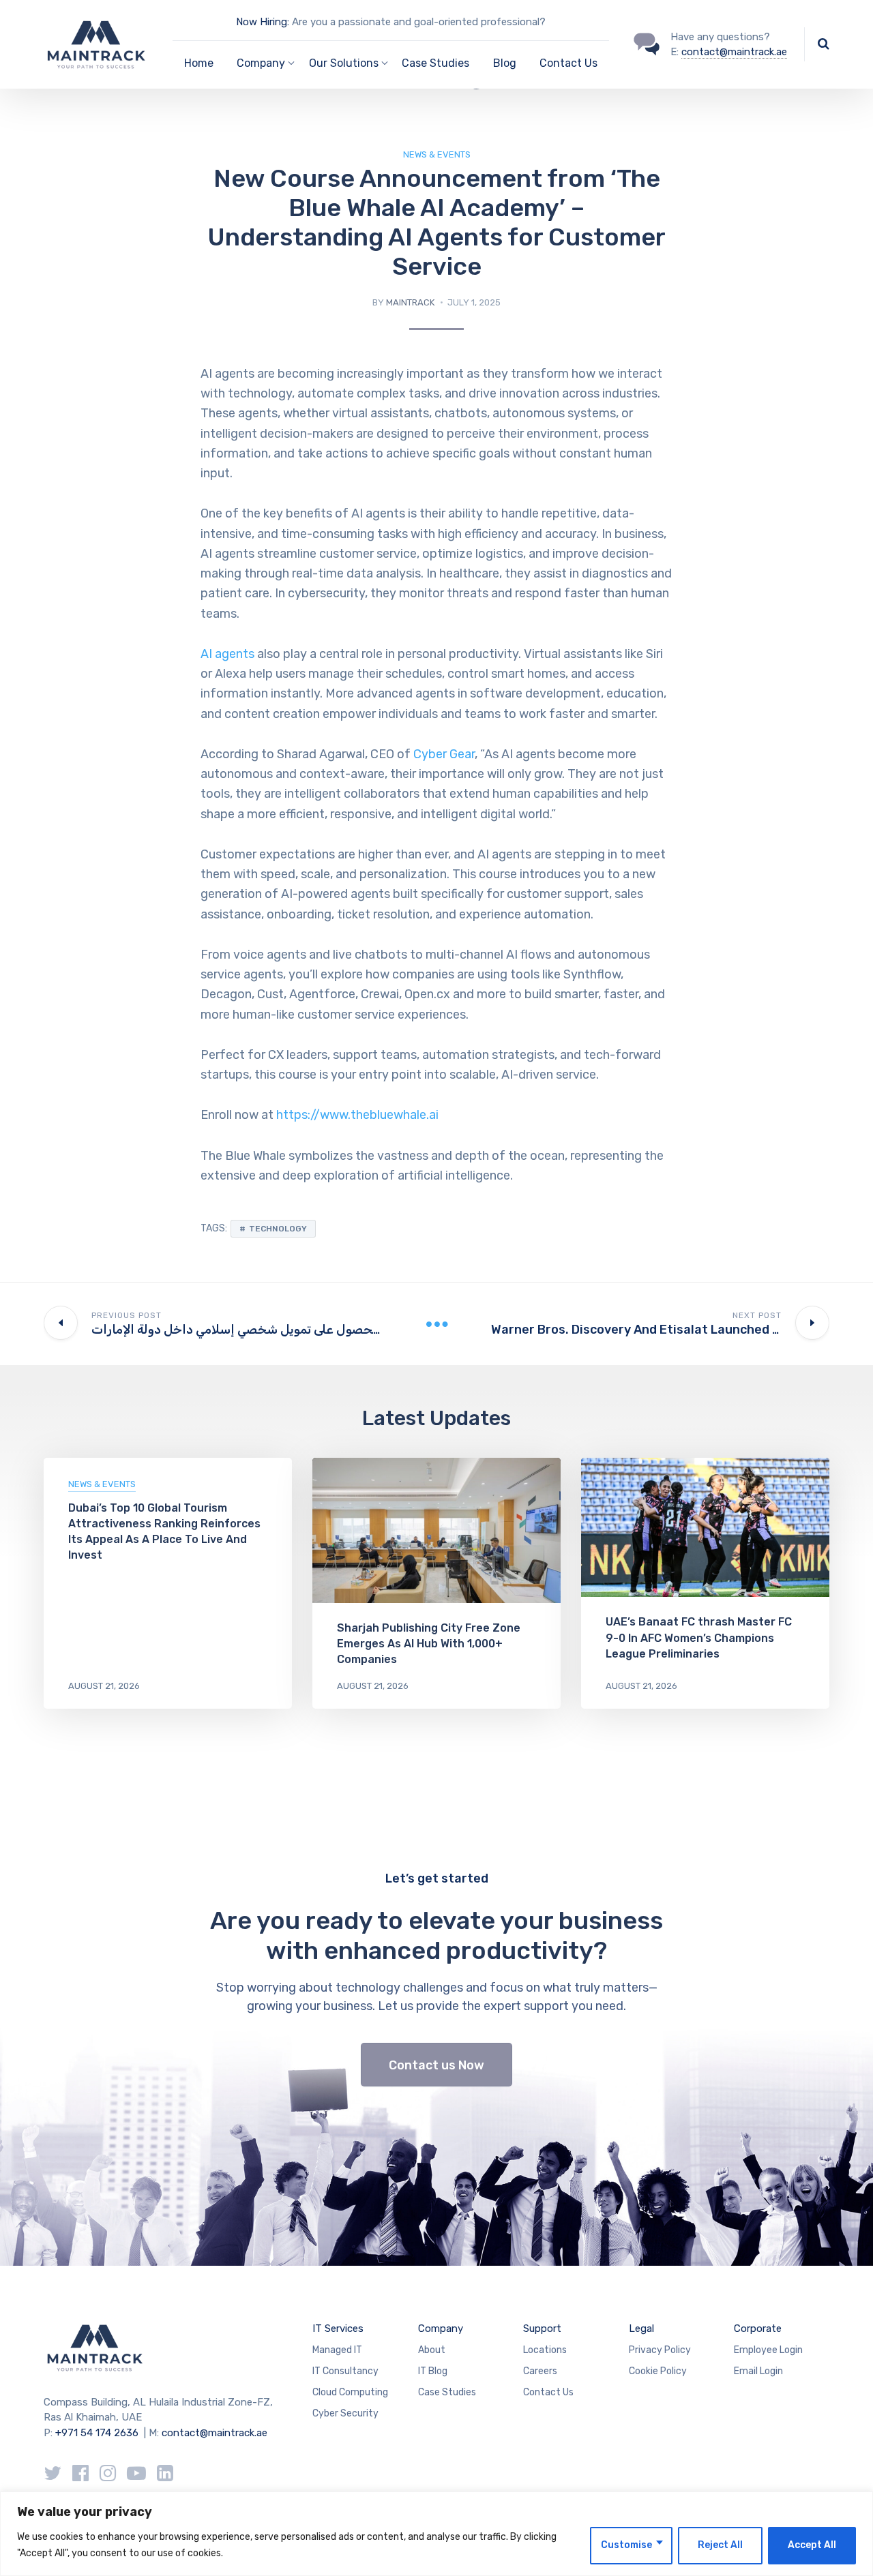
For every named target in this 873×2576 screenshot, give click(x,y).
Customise (626, 2545)
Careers (540, 2371)
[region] (436, 2534)
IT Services (338, 2328)
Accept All (812, 2545)
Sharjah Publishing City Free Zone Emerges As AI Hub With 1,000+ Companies (429, 1644)
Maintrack (410, 302)
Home (199, 63)
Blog (505, 63)
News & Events (437, 154)
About (432, 2350)
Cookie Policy (658, 2371)
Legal (641, 2328)
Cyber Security (345, 2413)
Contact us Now (436, 2065)
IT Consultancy (345, 2371)
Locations (545, 2350)
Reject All (720, 2545)
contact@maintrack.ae (734, 52)
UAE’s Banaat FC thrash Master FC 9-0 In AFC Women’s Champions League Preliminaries (699, 1637)
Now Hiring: (263, 22)
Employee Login (768, 2350)
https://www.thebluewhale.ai (357, 1115)
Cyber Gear (444, 754)
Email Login (758, 2371)
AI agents (227, 654)
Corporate (758, 2328)
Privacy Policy (660, 2350)
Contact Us (568, 63)
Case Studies (435, 63)
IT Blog (433, 2371)
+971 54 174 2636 (97, 2433)
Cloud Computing (350, 2392)
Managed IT (337, 2350)
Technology (278, 1229)
